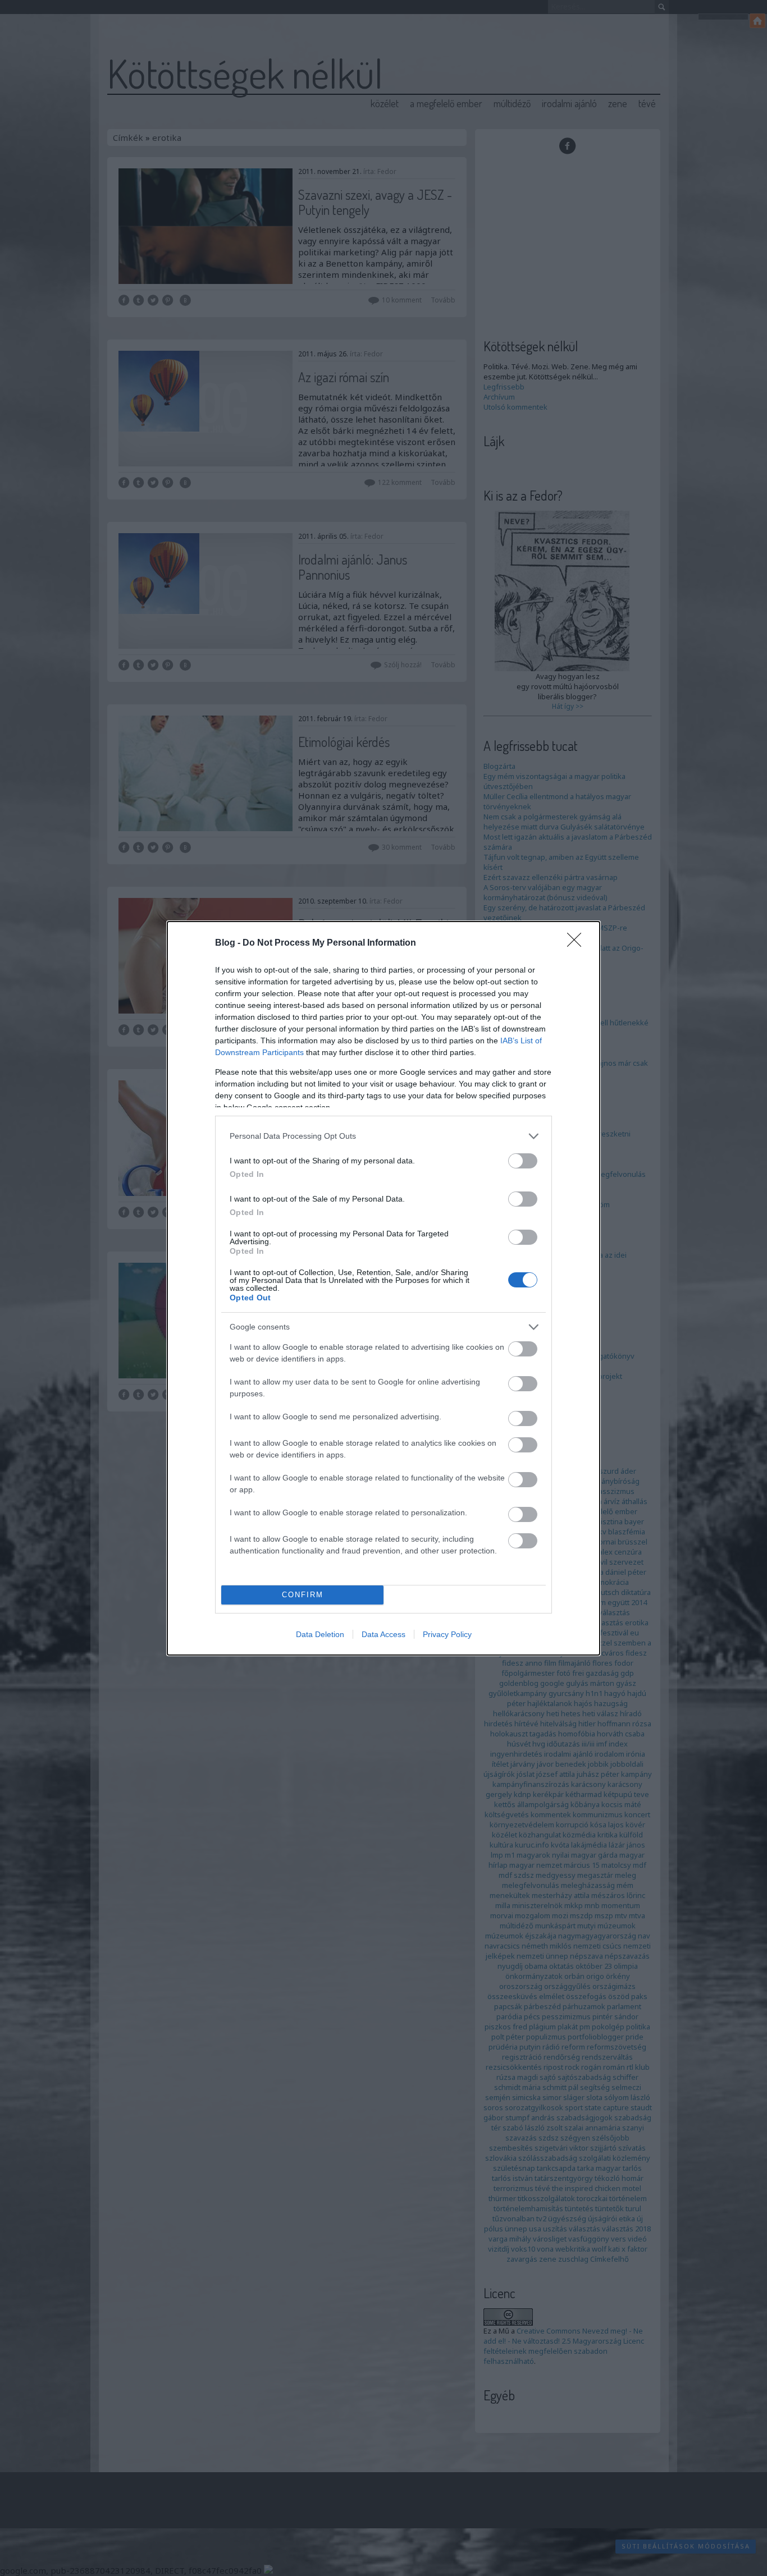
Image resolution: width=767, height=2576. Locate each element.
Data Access (383, 1634)
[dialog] (383, 1288)
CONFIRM (303, 1595)
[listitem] (383, 1136)
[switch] (523, 1161)
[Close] (578, 943)
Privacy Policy (447, 1634)
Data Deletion (320, 1634)
